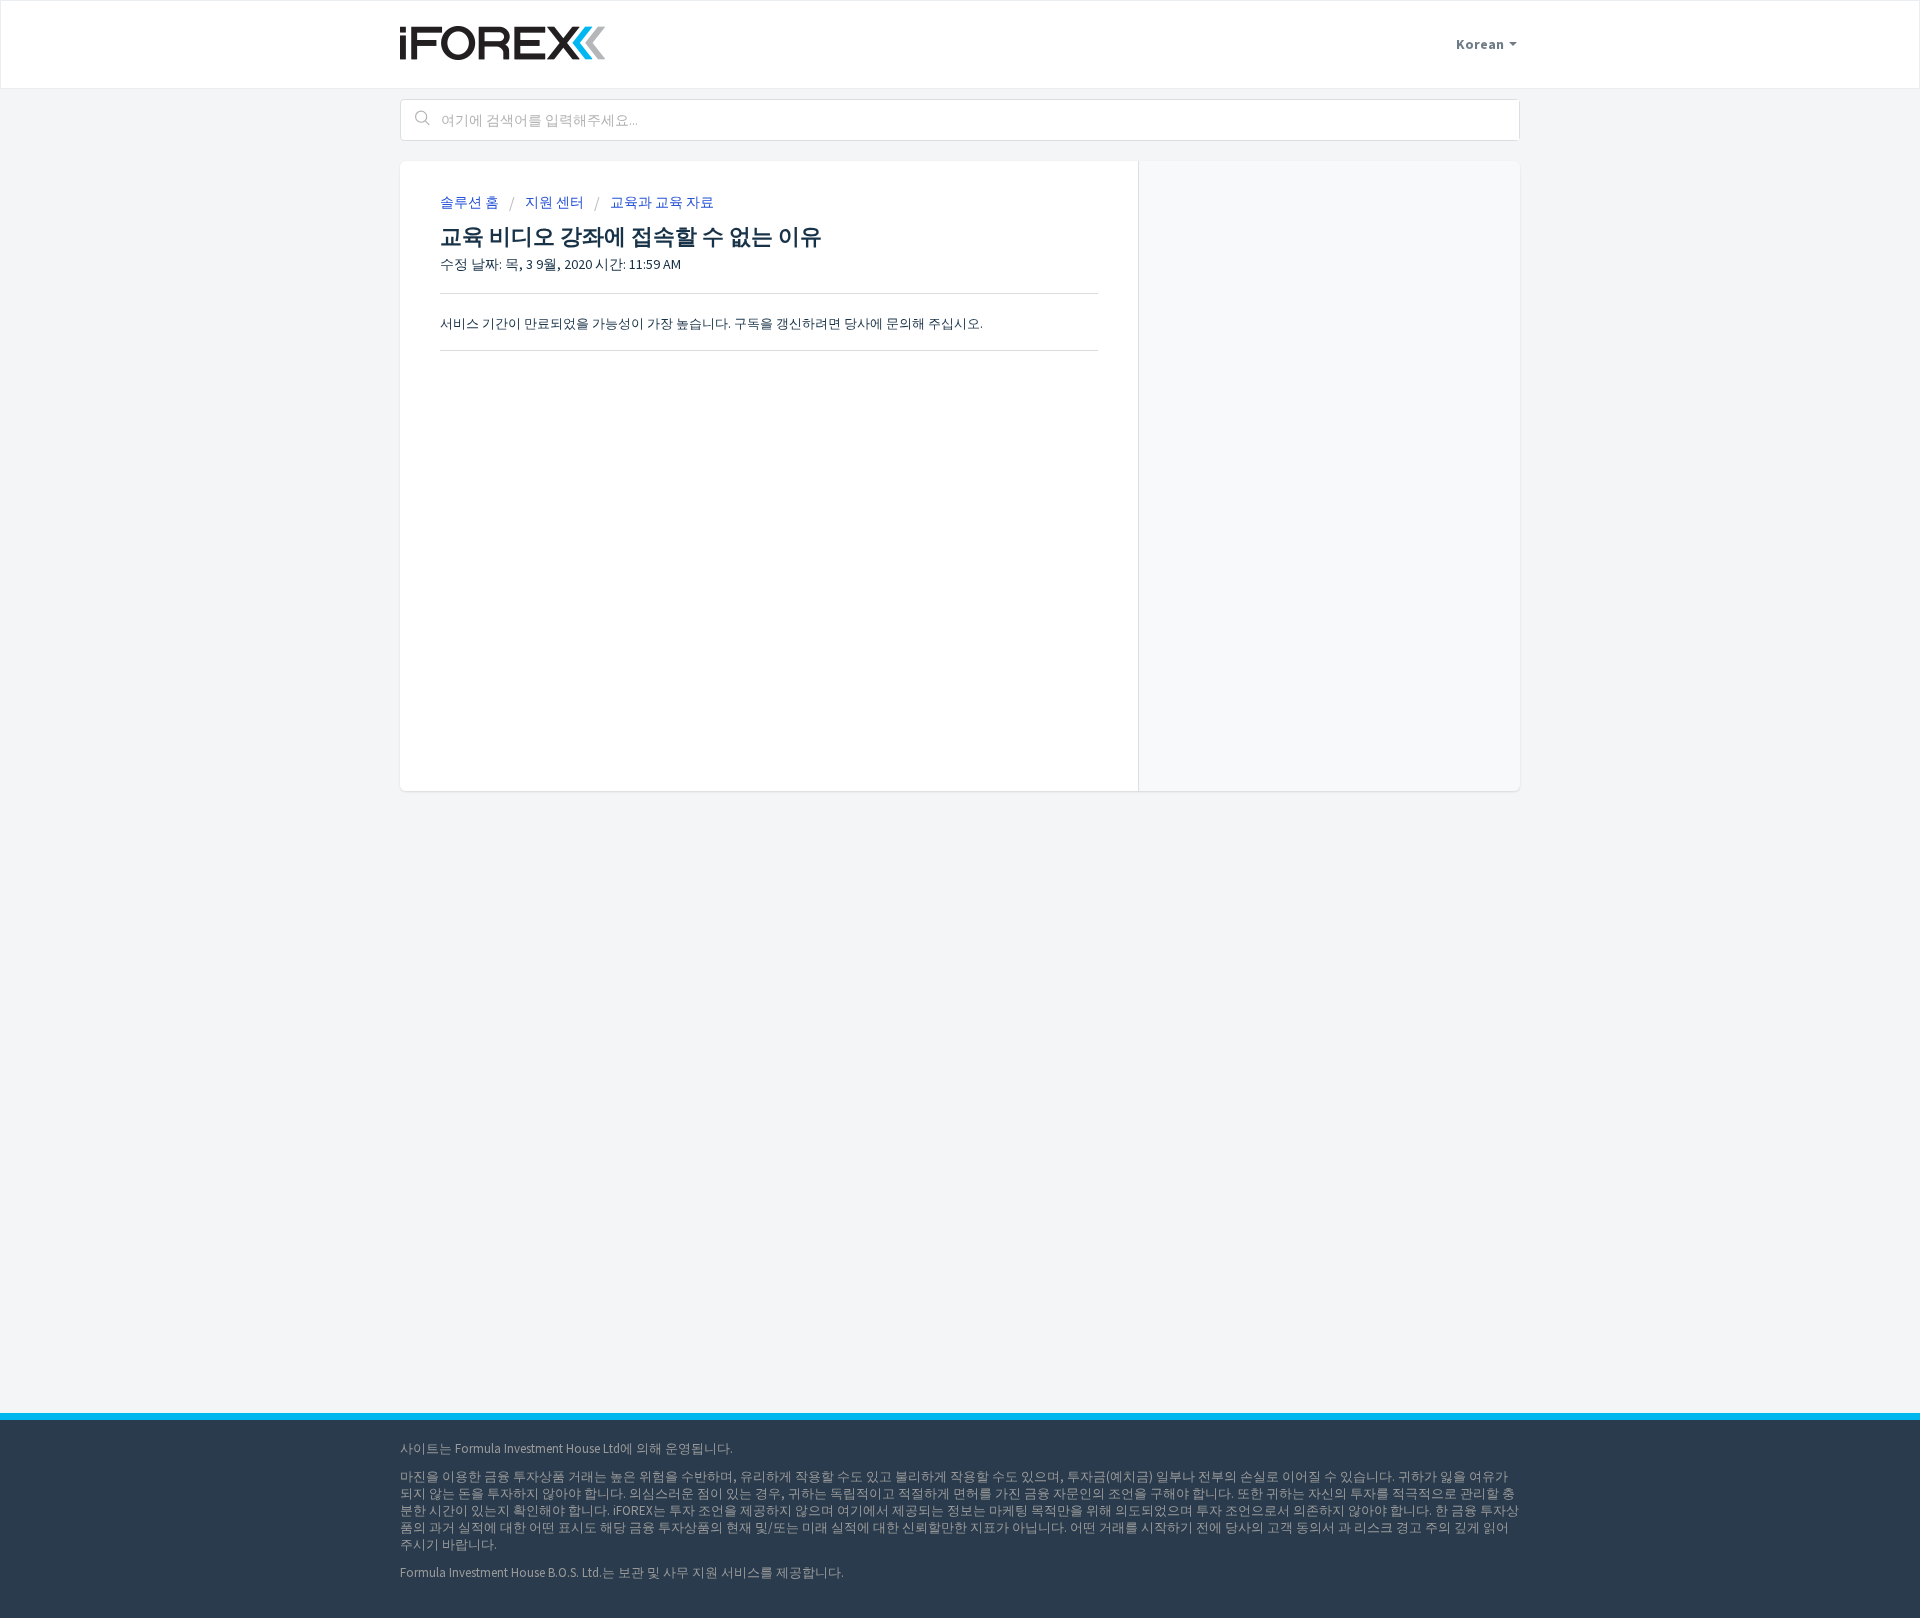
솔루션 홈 (471, 202)
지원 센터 (554, 202)
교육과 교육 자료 (662, 202)
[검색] (423, 120)
